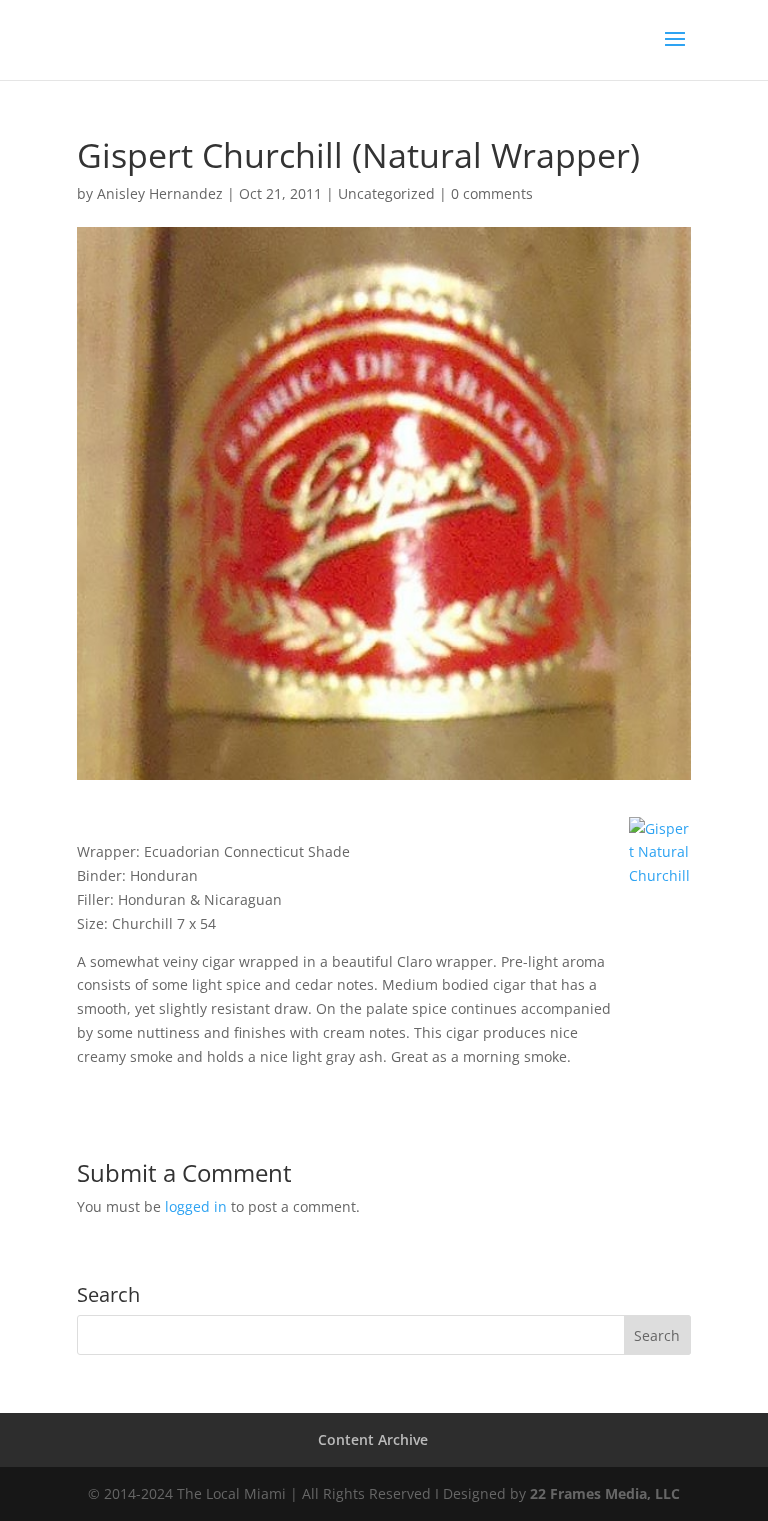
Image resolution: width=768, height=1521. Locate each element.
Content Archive (373, 1439)
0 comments (492, 193)
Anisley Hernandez (160, 193)
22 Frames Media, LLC (605, 1493)
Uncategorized (386, 193)
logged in (196, 1206)
